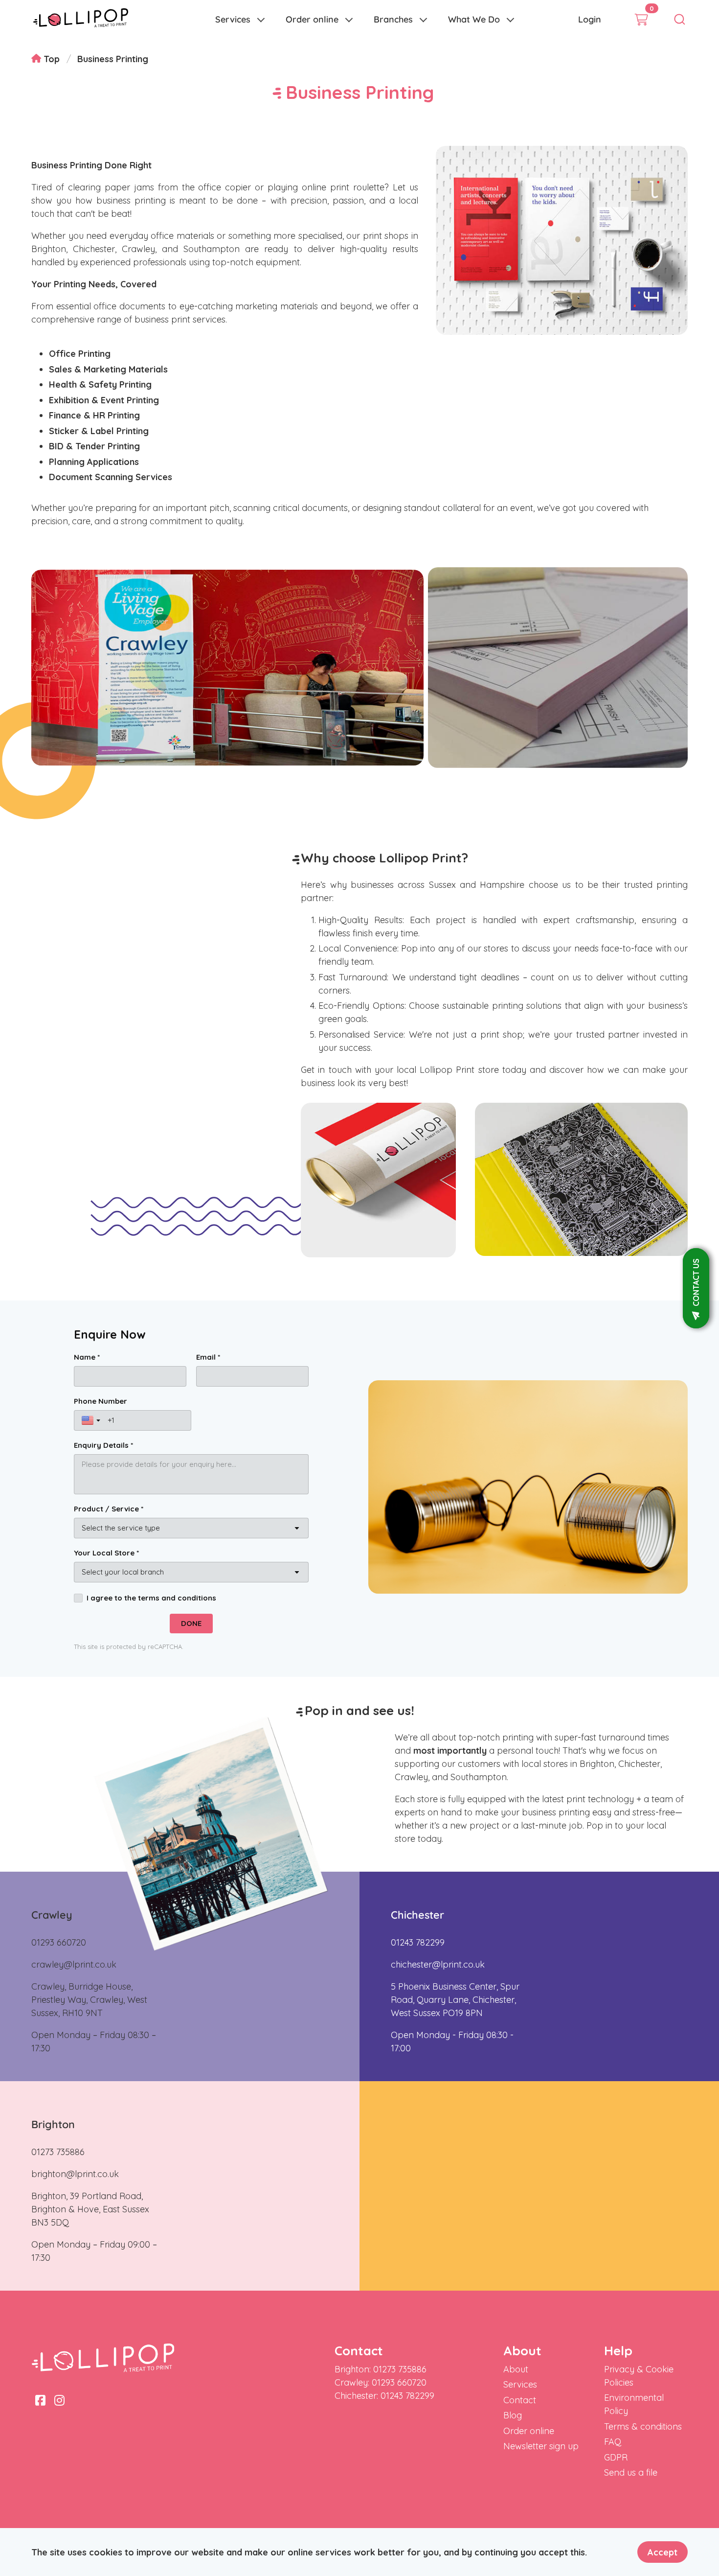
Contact (520, 2400)
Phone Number (101, 1401)
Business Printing (113, 59)
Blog (513, 2415)
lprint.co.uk (94, 1964)
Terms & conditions (643, 2426)
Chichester (417, 1915)
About (516, 2369)
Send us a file (631, 2472)
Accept (663, 2552)
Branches (393, 19)
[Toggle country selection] (92, 1420)
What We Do (474, 19)
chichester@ (416, 1964)
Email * (208, 1357)
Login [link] (590, 19)
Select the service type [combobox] (121, 1528)
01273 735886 (58, 2152)
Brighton (53, 2124)
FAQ (613, 2442)
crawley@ (52, 1964)
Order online (312, 19)
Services (233, 19)
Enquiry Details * (103, 1445)
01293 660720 (59, 1942)
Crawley (52, 1915)
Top (50, 59)
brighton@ (53, 2174)
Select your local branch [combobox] (123, 1572)
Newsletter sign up (541, 2446)
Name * (87, 1357)
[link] (81, 20)
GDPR (616, 2457)
